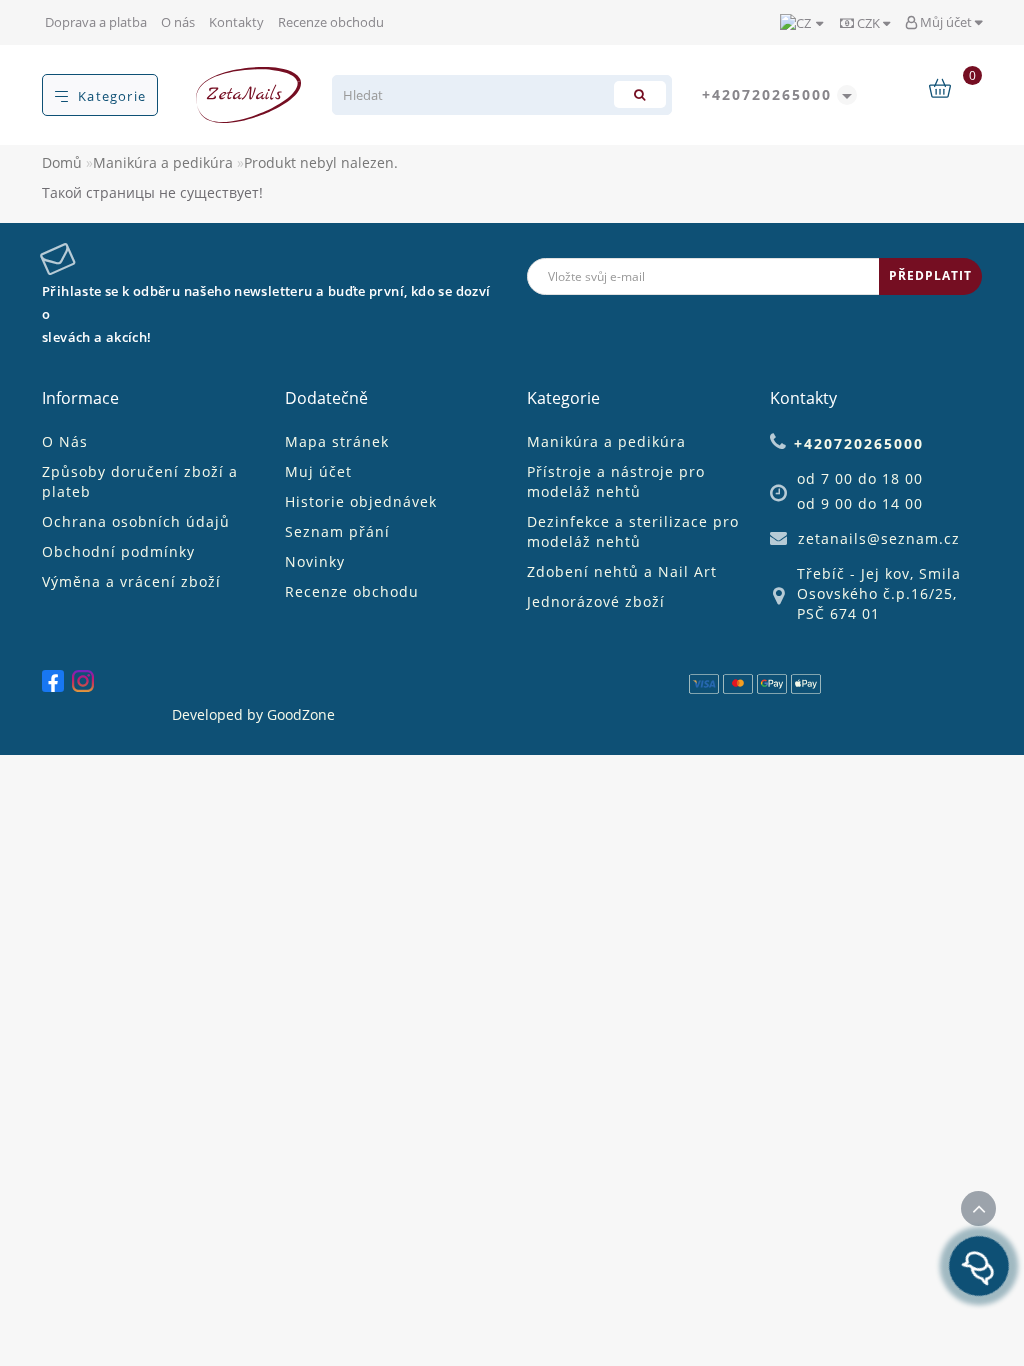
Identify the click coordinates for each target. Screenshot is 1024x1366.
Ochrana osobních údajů (136, 521)
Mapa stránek (337, 441)
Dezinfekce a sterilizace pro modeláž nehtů (633, 531)
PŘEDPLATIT (930, 275)
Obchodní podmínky (118, 551)
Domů (62, 162)
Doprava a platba (96, 22)
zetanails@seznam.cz (879, 538)
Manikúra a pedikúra (163, 162)
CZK (868, 23)
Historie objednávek (361, 501)
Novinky (315, 561)
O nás (178, 22)
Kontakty (236, 22)
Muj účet (318, 471)
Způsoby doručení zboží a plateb (140, 481)
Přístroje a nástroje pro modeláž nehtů (616, 481)
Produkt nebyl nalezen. (321, 162)
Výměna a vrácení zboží (131, 581)
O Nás (65, 441)
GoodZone (301, 714)
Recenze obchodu (331, 22)
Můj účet (946, 22)
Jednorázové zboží (596, 601)
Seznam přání (337, 531)
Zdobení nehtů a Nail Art (622, 571)
